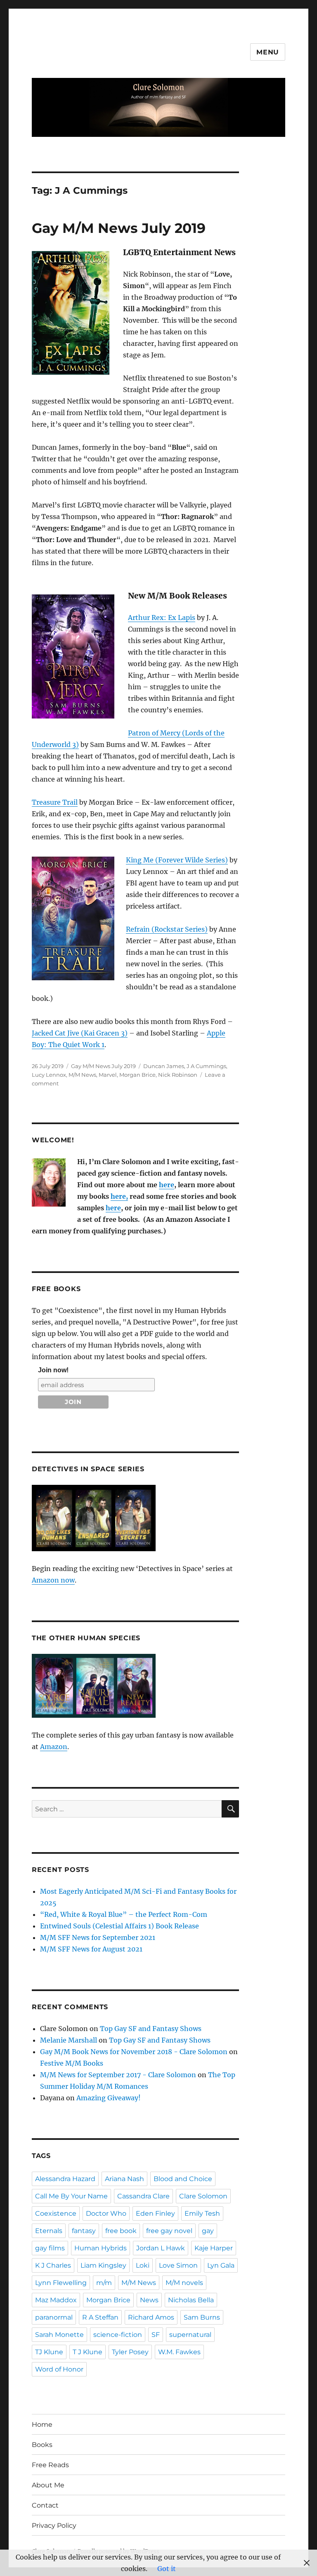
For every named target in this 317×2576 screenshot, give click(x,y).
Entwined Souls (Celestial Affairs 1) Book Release (119, 1926)
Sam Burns (202, 2317)
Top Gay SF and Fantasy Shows (151, 2029)
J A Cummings (206, 1066)
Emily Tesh (202, 2213)
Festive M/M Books (72, 2063)
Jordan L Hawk (161, 2248)
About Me (48, 2485)
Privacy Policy (54, 2526)
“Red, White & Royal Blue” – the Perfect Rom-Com (124, 1914)
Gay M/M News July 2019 (119, 228)
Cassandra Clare (143, 2196)
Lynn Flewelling (61, 2283)
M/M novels (184, 2283)
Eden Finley (155, 2213)
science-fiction (118, 2335)
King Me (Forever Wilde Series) (177, 860)
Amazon (54, 1747)
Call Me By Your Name (71, 2196)
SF (156, 2335)
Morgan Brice (137, 1075)
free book (121, 2231)
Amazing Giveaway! (109, 2098)
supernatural (190, 2335)
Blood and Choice (183, 2179)
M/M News (82, 1075)
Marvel (108, 1075)
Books (42, 2445)
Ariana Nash (124, 2179)
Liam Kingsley (103, 2265)
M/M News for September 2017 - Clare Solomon (118, 2075)
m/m (104, 2283)
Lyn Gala (221, 2265)
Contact (45, 2505)
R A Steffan (100, 2317)
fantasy (84, 2231)
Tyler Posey (130, 2352)
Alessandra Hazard (65, 2179)
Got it (167, 2569)
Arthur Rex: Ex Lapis (162, 618)
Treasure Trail (55, 802)
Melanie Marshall (69, 2040)
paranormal (54, 2317)
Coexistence (56, 2213)
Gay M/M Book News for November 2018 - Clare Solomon (134, 2052)
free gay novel (169, 2231)
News (149, 2300)
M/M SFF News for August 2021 (91, 1949)
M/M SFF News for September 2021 (98, 1937)
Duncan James (164, 1066)
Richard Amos (151, 2317)
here (167, 1185)
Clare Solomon (203, 2196)
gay (208, 2231)
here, (119, 1196)
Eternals (49, 2231)
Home (42, 2425)
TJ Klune (49, 2352)
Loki (143, 2265)
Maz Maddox (56, 2300)
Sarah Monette (59, 2335)
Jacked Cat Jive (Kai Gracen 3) (80, 1033)
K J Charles (53, 2265)
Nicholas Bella (191, 2300)
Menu (268, 52)
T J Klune (88, 2352)
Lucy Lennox (49, 1075)
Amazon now (53, 1580)
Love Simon (178, 2265)
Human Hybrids (101, 2248)
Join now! (53, 1370)
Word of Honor (59, 2369)
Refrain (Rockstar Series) (167, 929)
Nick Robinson (178, 1075)
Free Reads (50, 2465)
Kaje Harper (214, 2248)
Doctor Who (106, 2213)
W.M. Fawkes (179, 2352)
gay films (50, 2248)
